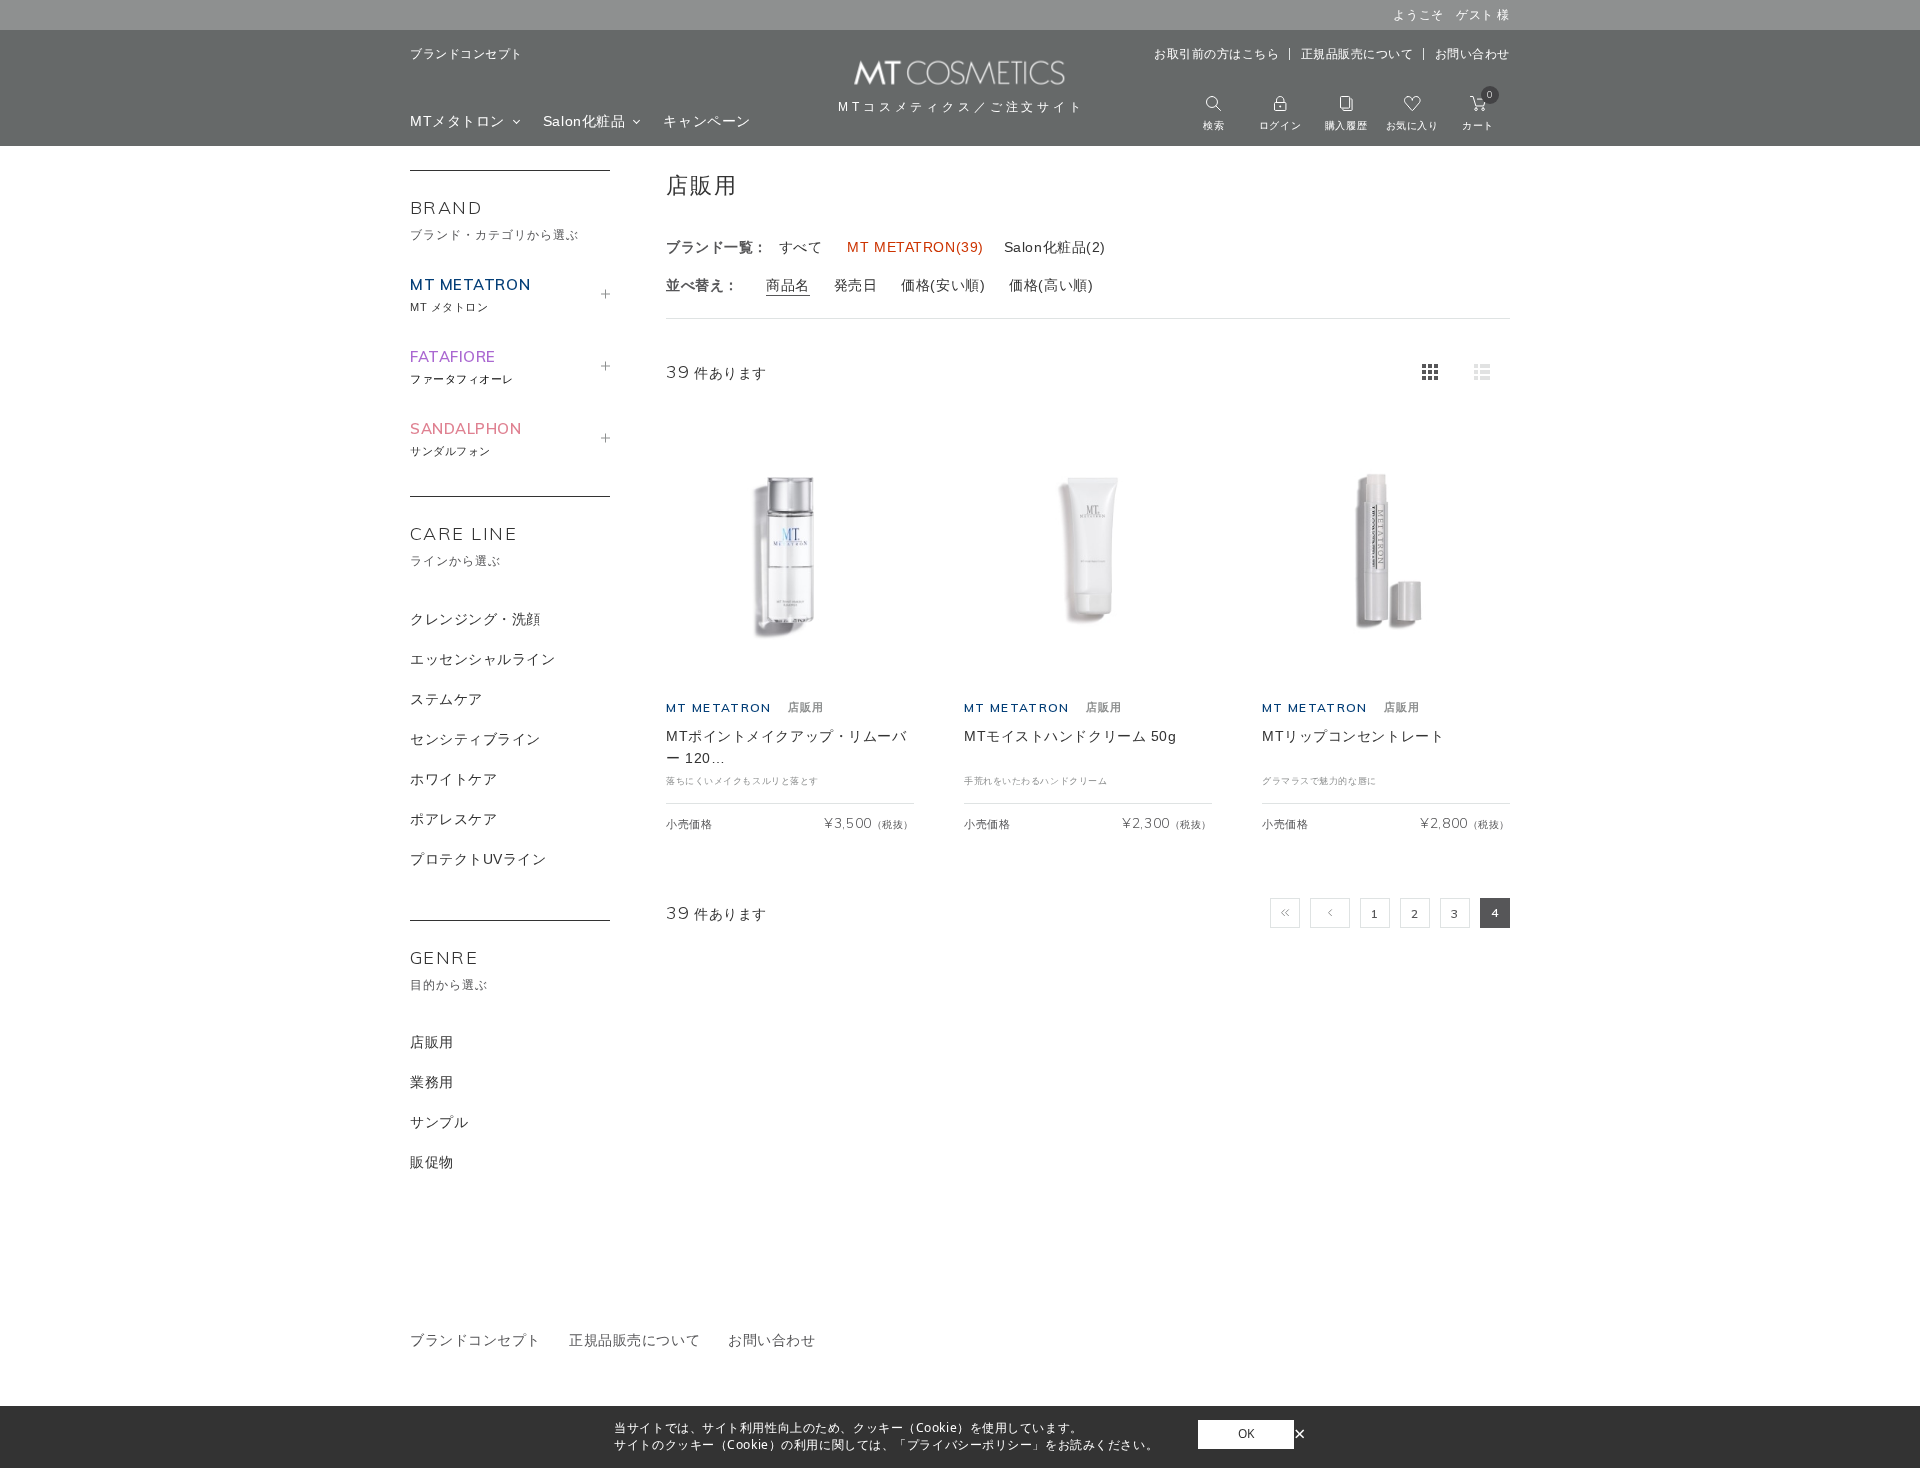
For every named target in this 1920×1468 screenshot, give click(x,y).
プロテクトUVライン (478, 859)
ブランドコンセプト (466, 54)
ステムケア (446, 699)
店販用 (432, 1042)
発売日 (856, 285)
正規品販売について (1357, 54)
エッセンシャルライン (483, 659)
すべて (801, 247)
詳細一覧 (1482, 372)
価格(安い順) (943, 285)
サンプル (439, 1122)
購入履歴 (1346, 125)
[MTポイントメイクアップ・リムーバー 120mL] (790, 551)
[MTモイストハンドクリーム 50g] (1088, 551)
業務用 (432, 1082)
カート (1478, 113)
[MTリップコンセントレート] (1386, 551)
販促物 (432, 1162)
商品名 (788, 285)
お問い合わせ (1472, 54)
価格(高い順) (1051, 285)
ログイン (1280, 125)
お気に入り (1412, 125)
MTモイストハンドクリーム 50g (1070, 736)
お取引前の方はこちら (1217, 54)
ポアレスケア (453, 819)
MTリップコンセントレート (1353, 736)
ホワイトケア (453, 779)
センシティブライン (475, 739)
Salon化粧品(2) (1055, 247)
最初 (1285, 913)
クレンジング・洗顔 (475, 619)
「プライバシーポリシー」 (969, 1444)
